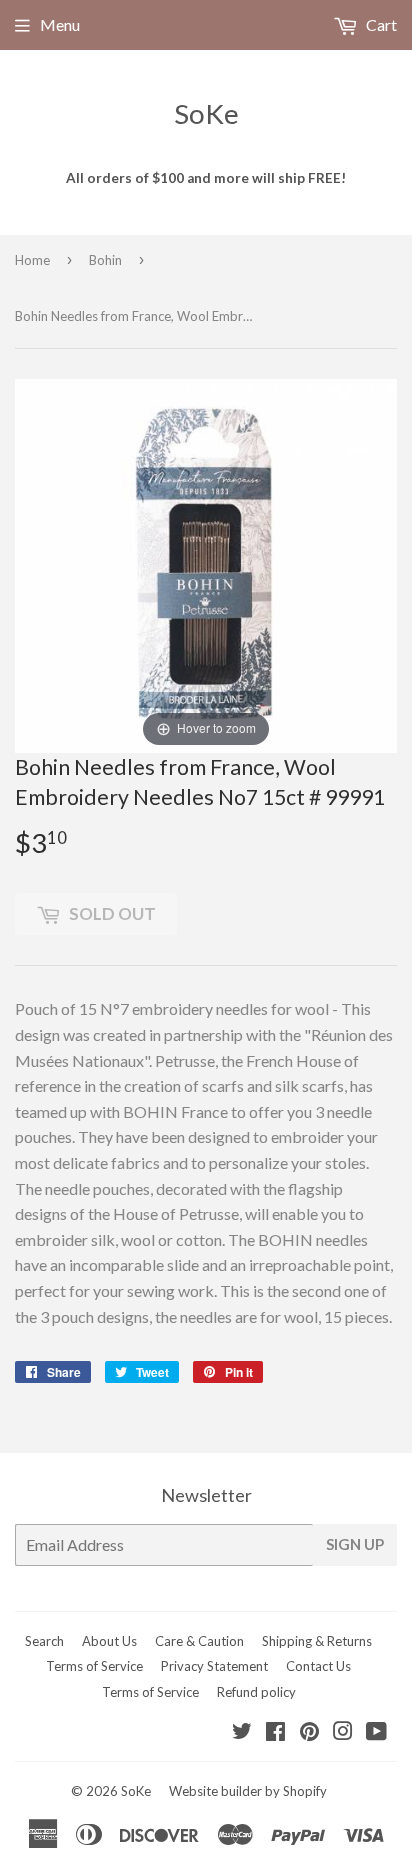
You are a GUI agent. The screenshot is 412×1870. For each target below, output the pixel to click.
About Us (109, 1641)
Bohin (105, 260)
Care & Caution (199, 1641)
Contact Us (318, 1666)
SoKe (206, 113)
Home (32, 260)
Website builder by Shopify (248, 1791)
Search (44, 1641)
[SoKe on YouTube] (376, 1732)
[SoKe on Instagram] (343, 1732)
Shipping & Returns (317, 1641)
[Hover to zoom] (206, 563)
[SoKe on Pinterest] (309, 1732)
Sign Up (355, 1544)
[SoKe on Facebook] (275, 1732)
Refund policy (256, 1692)
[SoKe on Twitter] (242, 1732)
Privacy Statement (214, 1666)
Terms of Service (94, 1666)
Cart (380, 24)
